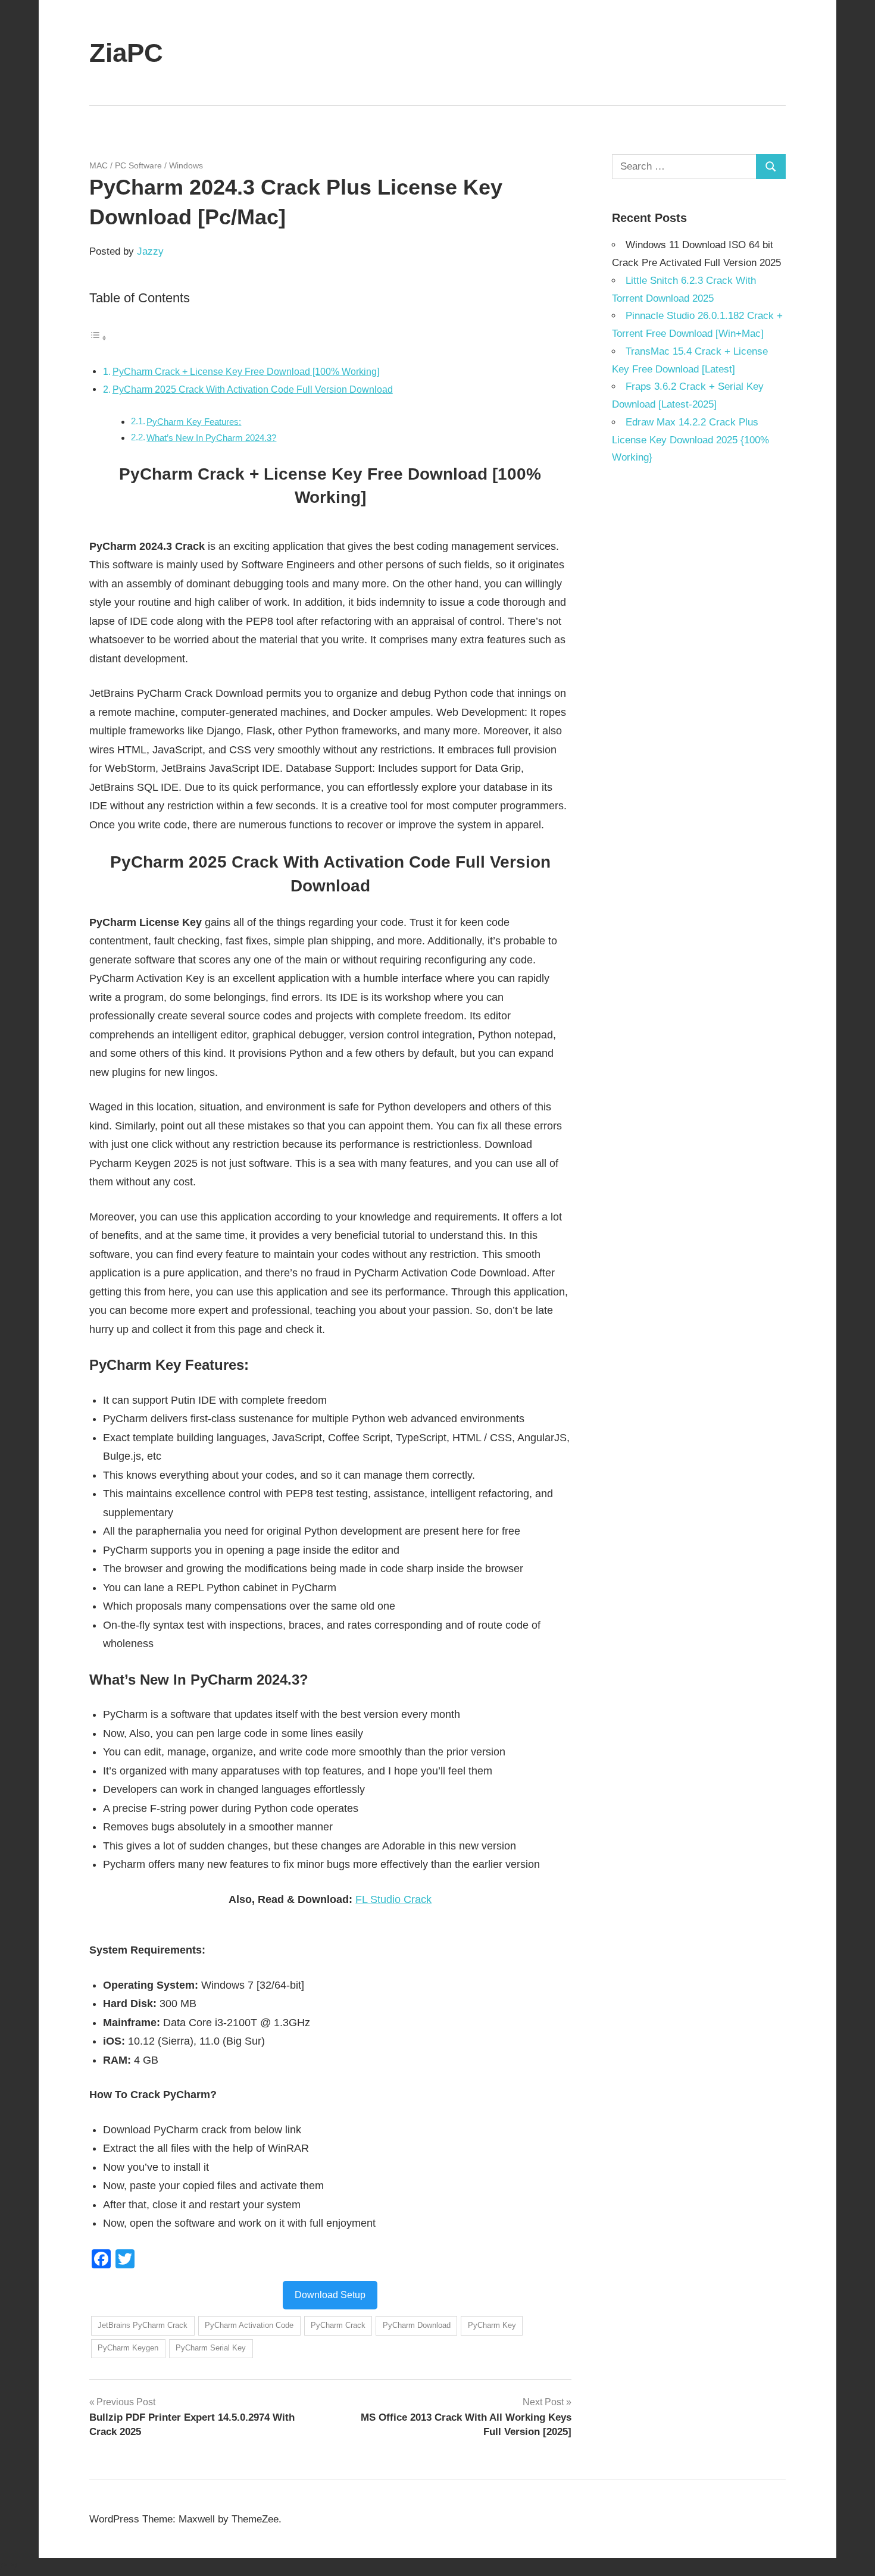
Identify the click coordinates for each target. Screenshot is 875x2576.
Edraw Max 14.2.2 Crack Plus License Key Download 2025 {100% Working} (690, 440)
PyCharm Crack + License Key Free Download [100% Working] (246, 371)
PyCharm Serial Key (211, 2348)
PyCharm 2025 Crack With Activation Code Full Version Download (253, 389)
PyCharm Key (492, 2325)
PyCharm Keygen (128, 2348)
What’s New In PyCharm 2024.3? (211, 438)
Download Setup (330, 2295)
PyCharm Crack (338, 2325)
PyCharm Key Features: (194, 422)
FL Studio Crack (393, 1899)
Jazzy (150, 251)
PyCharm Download (417, 2325)
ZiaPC (126, 53)
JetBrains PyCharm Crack (143, 2325)
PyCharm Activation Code (249, 2325)
